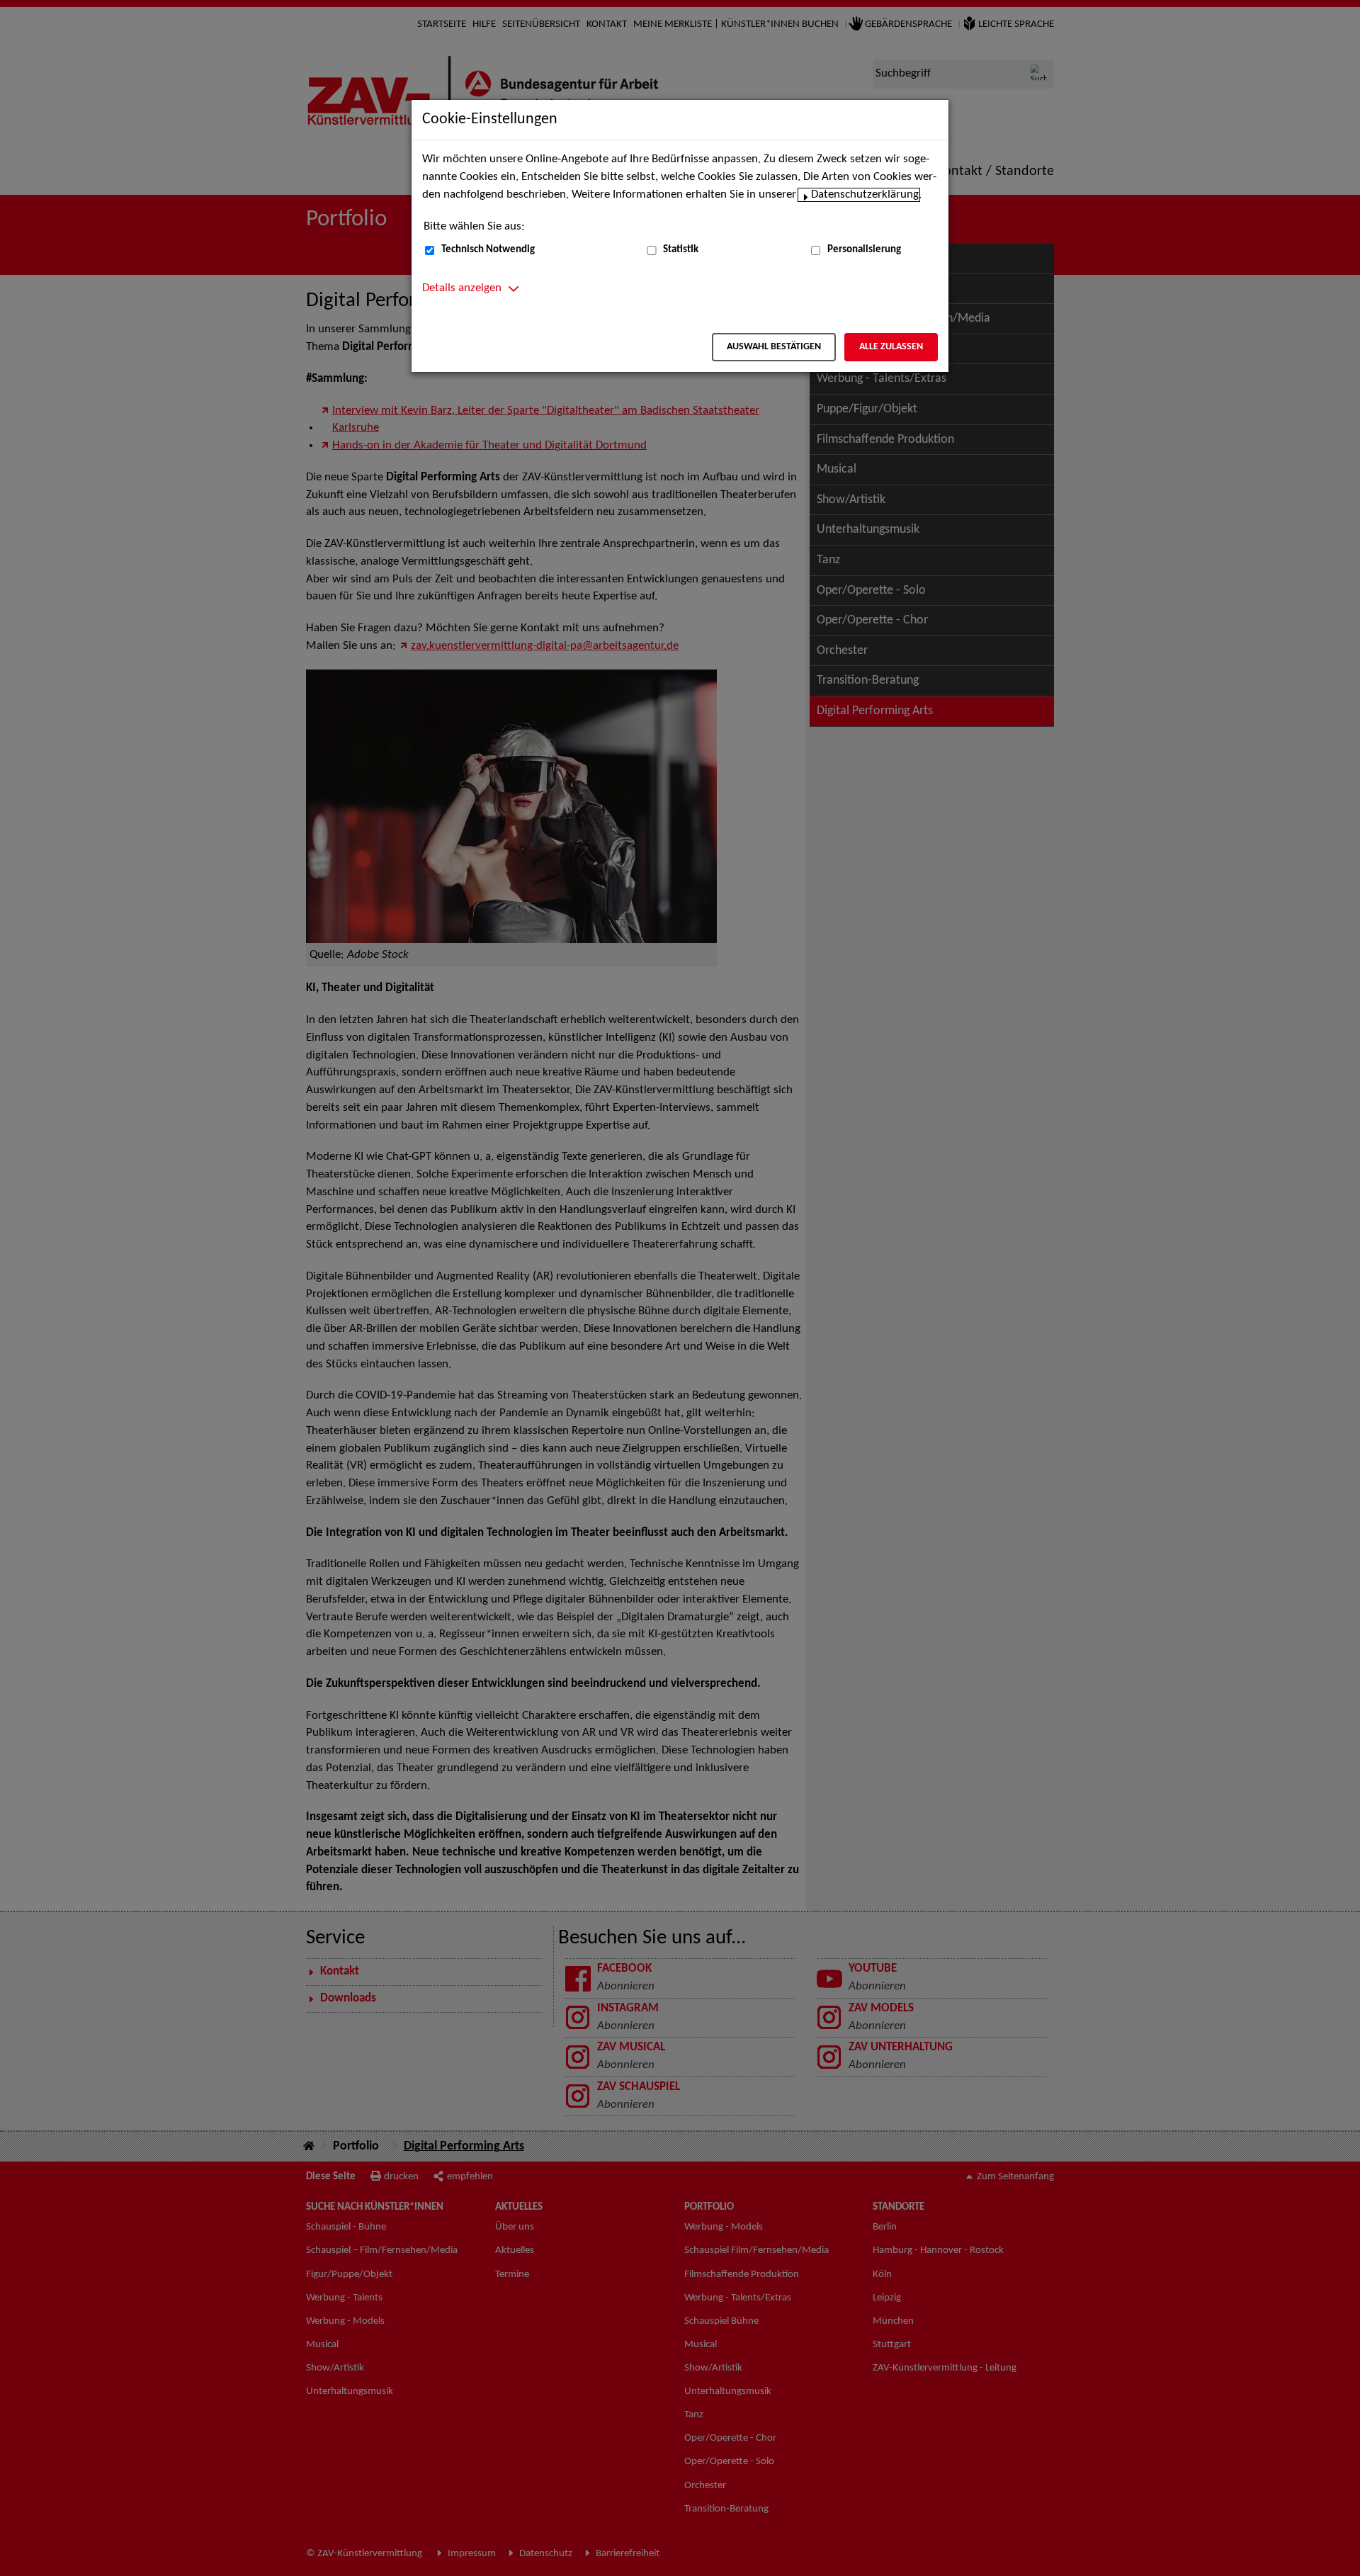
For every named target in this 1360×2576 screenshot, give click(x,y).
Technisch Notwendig (488, 250)
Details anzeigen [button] (462, 288)
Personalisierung (864, 250)
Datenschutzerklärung (865, 195)
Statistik (681, 250)
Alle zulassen (891, 347)
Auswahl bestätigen (774, 347)
